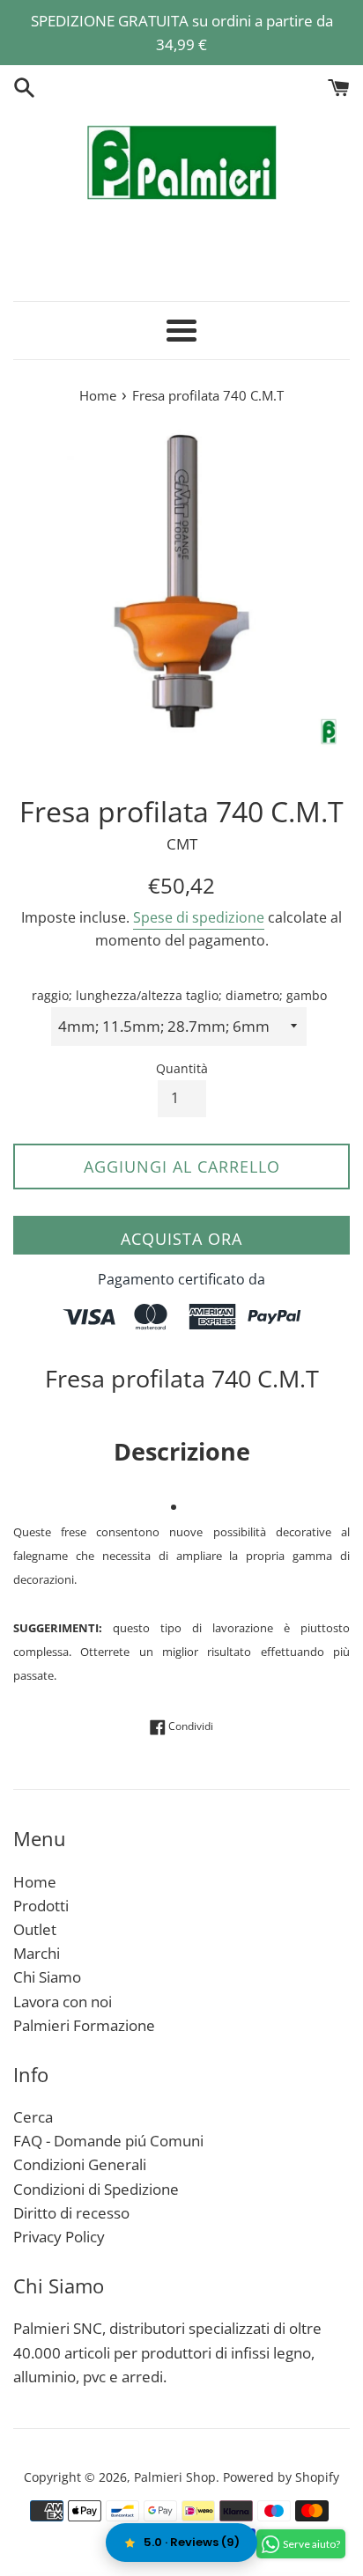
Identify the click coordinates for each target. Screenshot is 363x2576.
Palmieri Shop (175, 2477)
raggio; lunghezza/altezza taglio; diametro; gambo (179, 995)
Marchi (37, 1953)
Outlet (35, 1929)
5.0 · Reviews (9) (192, 2542)
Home (35, 1882)
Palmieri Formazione (84, 2025)
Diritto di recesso (71, 2213)
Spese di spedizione (199, 917)
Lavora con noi (63, 2002)
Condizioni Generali (80, 2164)
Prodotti (41, 1906)
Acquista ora (181, 1239)
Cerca (33, 2117)
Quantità (182, 1068)
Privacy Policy (59, 2237)
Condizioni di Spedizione (96, 2189)
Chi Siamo (47, 1977)
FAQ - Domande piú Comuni (108, 2141)
